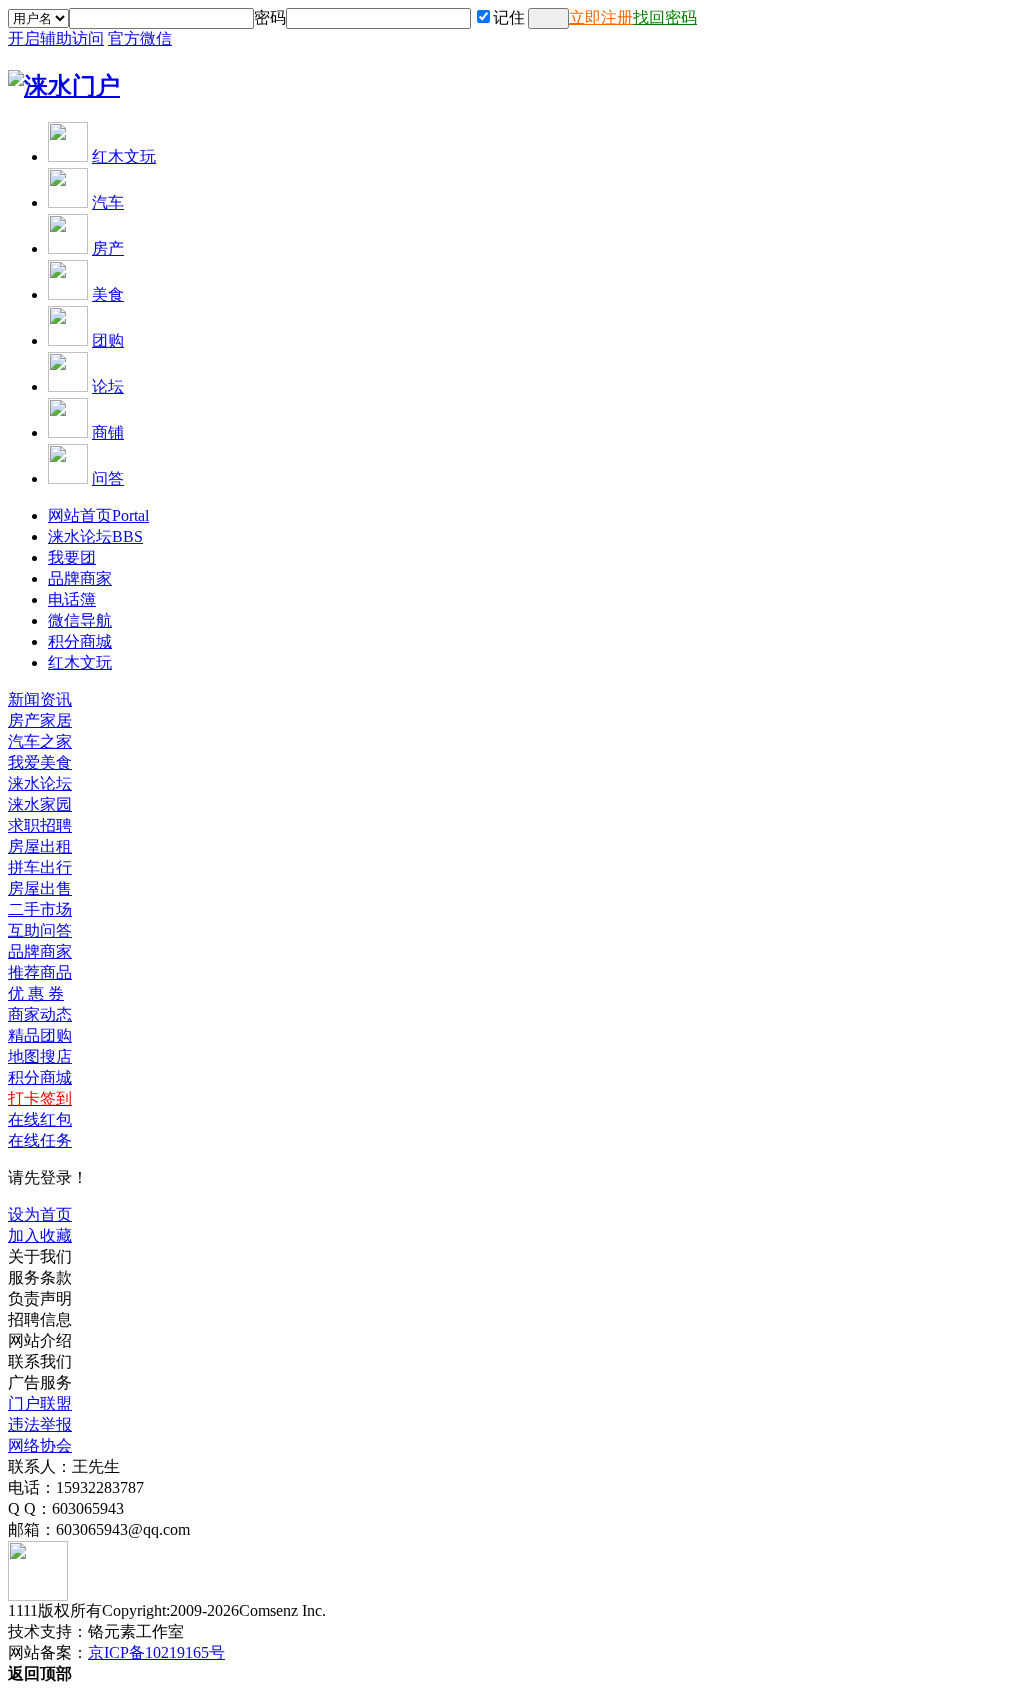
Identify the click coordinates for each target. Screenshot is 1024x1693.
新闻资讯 (40, 699)
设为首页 (40, 1214)
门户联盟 (40, 1403)
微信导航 (80, 620)
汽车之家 (40, 741)
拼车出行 (40, 867)
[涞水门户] (64, 86)
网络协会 (40, 1445)
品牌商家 (80, 578)
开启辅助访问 (56, 38)
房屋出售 (40, 888)
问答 (108, 478)
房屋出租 (40, 846)
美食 (108, 294)
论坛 (108, 386)
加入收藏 (40, 1235)
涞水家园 (40, 804)
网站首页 (98, 515)
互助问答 (40, 930)
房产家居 (40, 720)
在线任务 (40, 1140)
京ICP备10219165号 (156, 1652)
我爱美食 (40, 762)
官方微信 (140, 38)
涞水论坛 (95, 536)
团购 (108, 340)
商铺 (108, 432)
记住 (509, 17)
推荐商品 (40, 972)
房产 (108, 248)
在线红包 (40, 1119)
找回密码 (665, 17)
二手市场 (40, 909)
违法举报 (40, 1424)
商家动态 (40, 1014)
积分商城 (80, 641)
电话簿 (72, 599)
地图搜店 (40, 1056)
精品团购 (40, 1035)
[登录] (548, 18)
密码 (270, 17)
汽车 (108, 202)
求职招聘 (40, 825)
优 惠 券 (36, 993)
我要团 (72, 557)
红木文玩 (124, 156)
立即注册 (601, 17)
